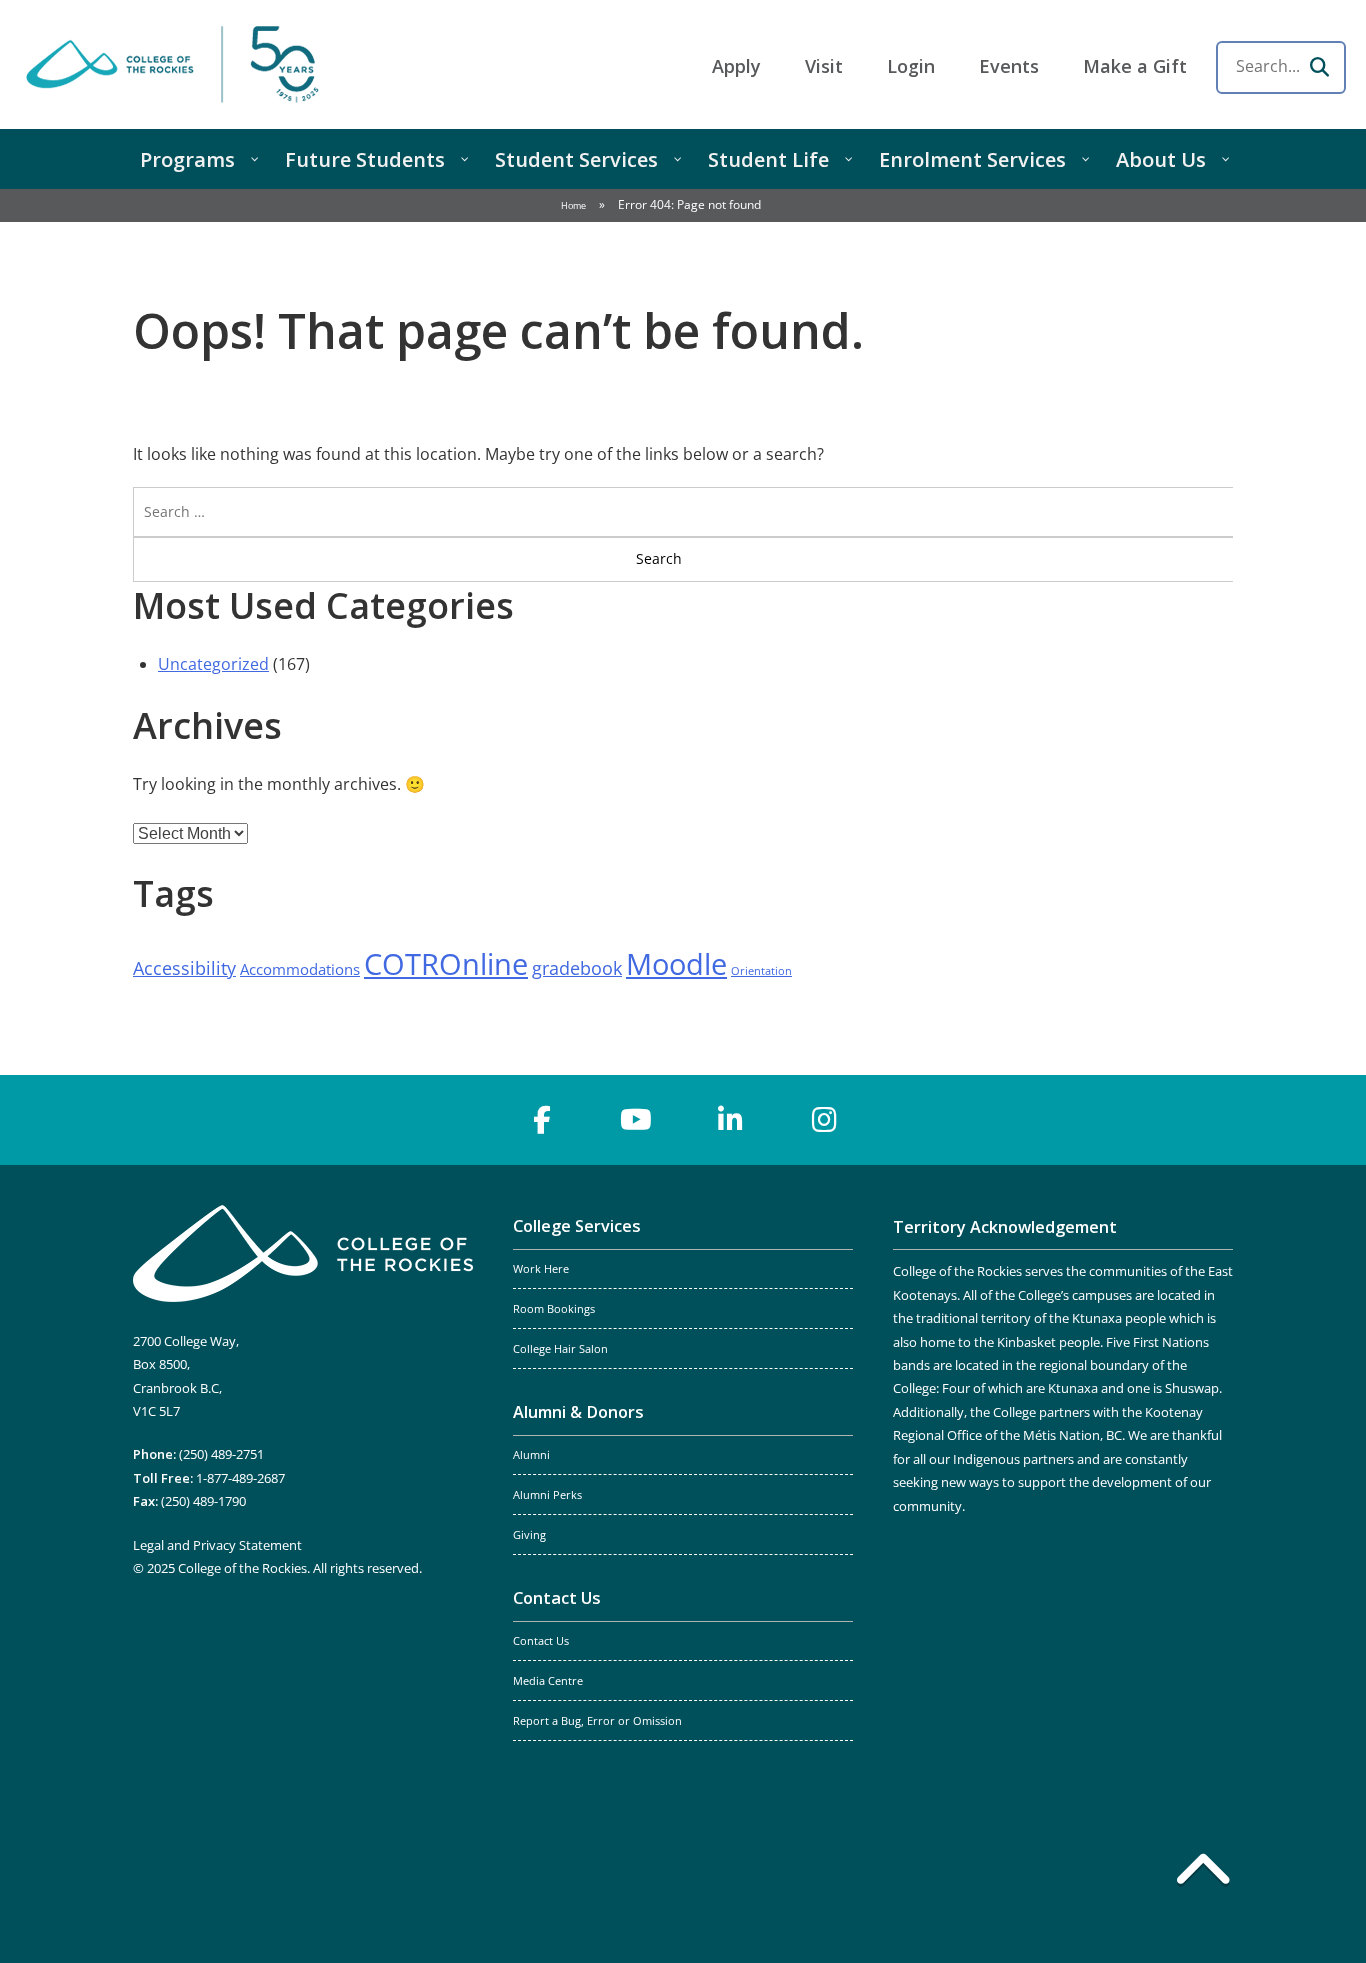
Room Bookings (554, 1309)
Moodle (676, 964)
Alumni (531, 1455)
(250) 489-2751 (221, 1454)
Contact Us (557, 1598)
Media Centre (548, 1681)
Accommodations (300, 969)
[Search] (1319, 67)
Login (911, 66)
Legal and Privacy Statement (217, 1545)
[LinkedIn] (730, 1120)
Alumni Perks (547, 1495)
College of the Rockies (176, 64)
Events (1009, 66)
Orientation (761, 971)
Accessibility (184, 968)
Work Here (541, 1269)
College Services (577, 1226)
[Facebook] (542, 1120)
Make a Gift (1135, 66)
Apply (736, 66)
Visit (824, 66)
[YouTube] (636, 1120)
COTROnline (446, 964)
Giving (529, 1535)
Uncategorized (213, 664)
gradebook (577, 968)
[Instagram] (824, 1120)
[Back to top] (1203, 1873)
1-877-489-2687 (240, 1478)
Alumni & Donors (578, 1412)
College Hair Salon (560, 1349)
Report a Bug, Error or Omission (597, 1721)
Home (573, 205)
